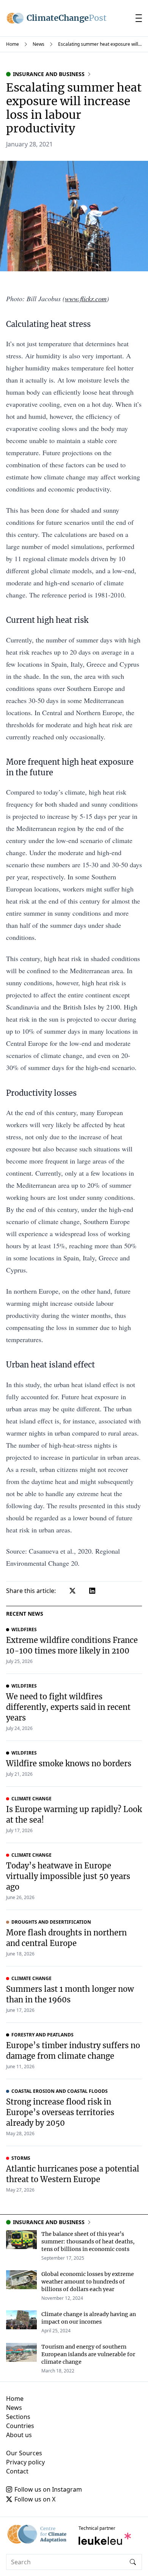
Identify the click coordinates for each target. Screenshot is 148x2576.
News (39, 44)
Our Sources (24, 2453)
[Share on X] (72, 1591)
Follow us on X (35, 2499)
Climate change (31, 1799)
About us (19, 2435)
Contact (17, 2471)
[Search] (133, 2562)
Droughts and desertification (51, 1922)
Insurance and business (49, 74)
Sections (18, 2417)
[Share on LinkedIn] (92, 1591)
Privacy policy (25, 2462)
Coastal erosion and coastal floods (60, 2091)
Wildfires (24, 1630)
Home (13, 44)
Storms (21, 2158)
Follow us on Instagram (48, 2489)
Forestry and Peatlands (43, 2035)
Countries (20, 2426)
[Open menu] (139, 18)
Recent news (25, 1614)
